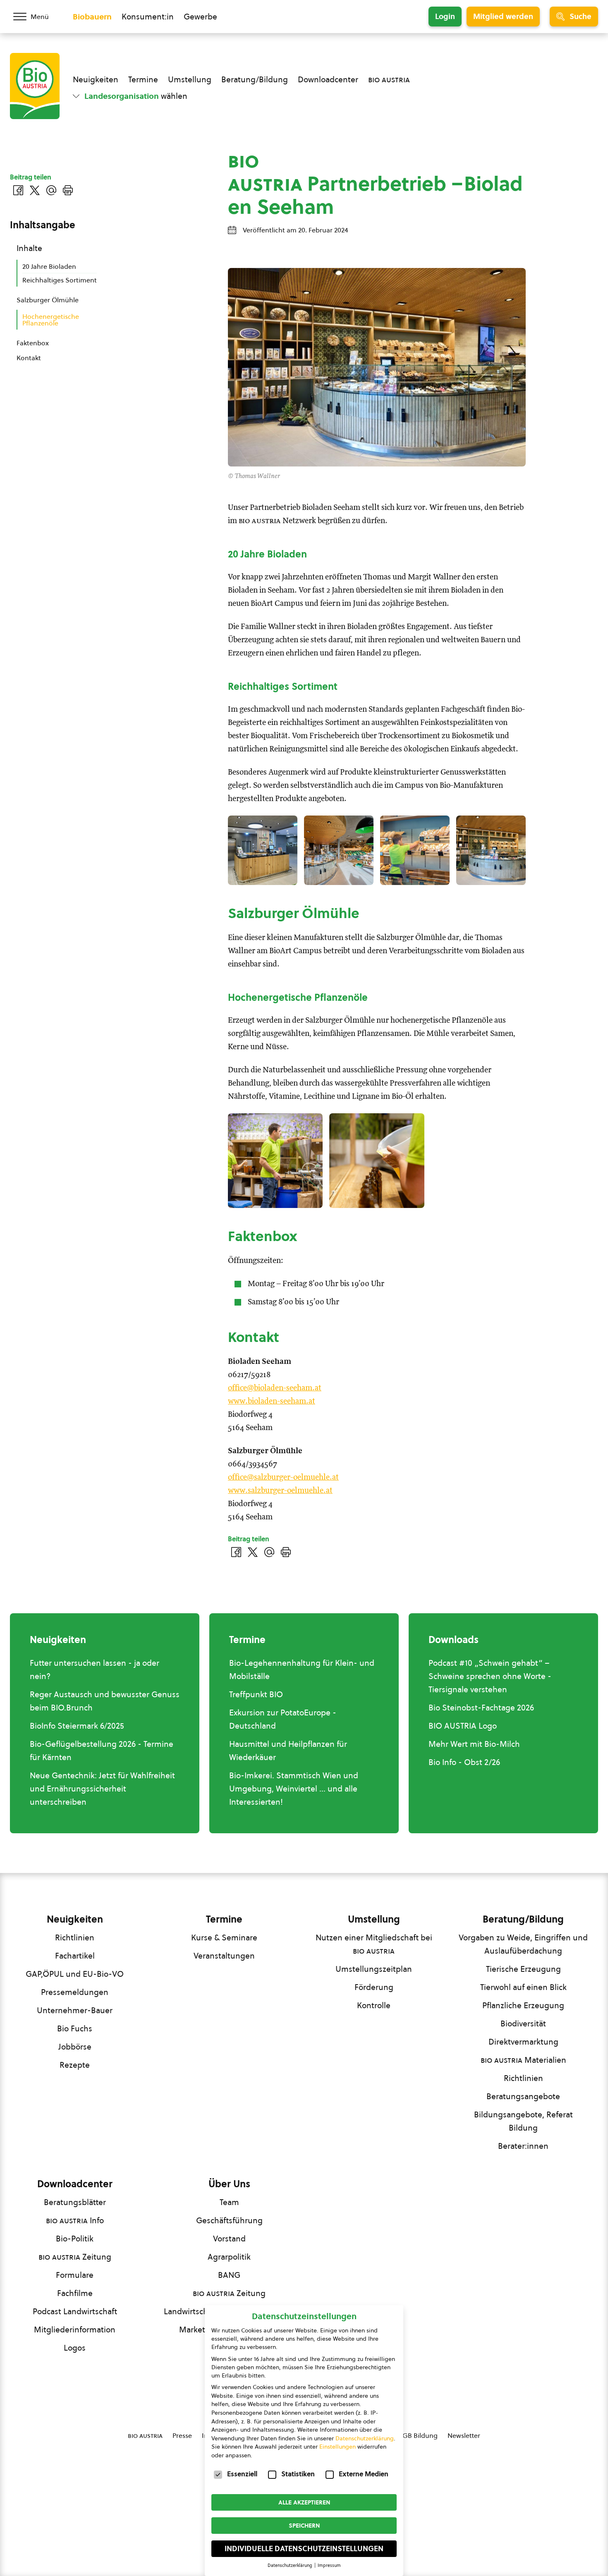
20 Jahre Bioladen (49, 266)
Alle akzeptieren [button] (304, 2502)
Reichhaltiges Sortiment (60, 280)
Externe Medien (364, 2474)
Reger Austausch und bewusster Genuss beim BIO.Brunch (105, 1701)
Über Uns (229, 2184)
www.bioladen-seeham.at (272, 1401)
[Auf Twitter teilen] (253, 1552)
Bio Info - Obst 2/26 (464, 1762)
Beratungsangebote (523, 2096)
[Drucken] (286, 1552)
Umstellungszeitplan (374, 1969)
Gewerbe (200, 17)
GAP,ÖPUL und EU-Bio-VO (75, 1974)
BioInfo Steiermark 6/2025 (77, 1726)
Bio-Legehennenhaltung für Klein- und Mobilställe (302, 1669)
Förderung (374, 1987)
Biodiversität (523, 2023)
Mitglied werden (503, 16)
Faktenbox (33, 343)
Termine (143, 79)
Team (229, 2202)
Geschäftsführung (229, 2220)
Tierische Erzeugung (523, 1969)
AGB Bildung (418, 2435)
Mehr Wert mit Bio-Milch (474, 1744)
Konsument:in (148, 17)
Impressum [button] (329, 2565)
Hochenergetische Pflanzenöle (51, 320)
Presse (182, 2435)
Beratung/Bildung (255, 79)
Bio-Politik (75, 2239)
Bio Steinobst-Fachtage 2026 (481, 1708)
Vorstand (229, 2239)
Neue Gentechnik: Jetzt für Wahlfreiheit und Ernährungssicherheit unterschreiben (102, 1789)
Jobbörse (75, 2047)
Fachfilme (75, 2293)
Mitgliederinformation (75, 2330)
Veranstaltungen (224, 1956)
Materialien (523, 2060)
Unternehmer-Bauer (75, 2010)
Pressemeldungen (75, 1992)
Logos (75, 2348)
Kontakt (29, 358)
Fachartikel (75, 1956)
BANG (229, 2275)
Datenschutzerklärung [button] (291, 2565)
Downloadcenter (328, 79)
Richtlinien (75, 1937)
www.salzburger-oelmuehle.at (280, 1491)
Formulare (75, 2275)
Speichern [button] (304, 2526)
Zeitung (75, 2257)
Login (445, 16)
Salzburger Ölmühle (48, 300)
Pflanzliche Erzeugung (523, 2005)
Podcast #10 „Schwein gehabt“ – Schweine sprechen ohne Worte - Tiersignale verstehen (490, 1676)
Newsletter (464, 2435)
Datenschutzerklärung (365, 2438)
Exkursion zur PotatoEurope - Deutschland (283, 1719)
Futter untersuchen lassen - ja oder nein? (95, 1669)
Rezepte (75, 2065)
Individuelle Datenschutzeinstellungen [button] (304, 2549)
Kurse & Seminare (224, 1937)
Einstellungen (338, 2447)
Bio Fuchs (75, 2028)
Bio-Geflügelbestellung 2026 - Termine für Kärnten (102, 1751)
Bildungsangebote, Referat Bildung (523, 2121)
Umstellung (190, 79)
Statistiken (298, 2474)
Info (75, 2220)
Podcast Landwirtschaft (75, 2311)
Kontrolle (374, 2005)
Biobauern (92, 17)
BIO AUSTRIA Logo (463, 1726)
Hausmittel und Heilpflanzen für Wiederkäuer (288, 1751)
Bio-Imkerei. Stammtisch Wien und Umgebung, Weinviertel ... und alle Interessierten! (294, 1789)
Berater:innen (523, 2146)
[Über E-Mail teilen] (269, 1552)
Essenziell (242, 2474)
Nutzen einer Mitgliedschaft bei (374, 1944)
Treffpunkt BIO (256, 1694)
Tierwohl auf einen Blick (523, 1987)
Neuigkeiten (96, 79)
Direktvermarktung (523, 2042)
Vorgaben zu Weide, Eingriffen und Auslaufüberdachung (523, 1944)
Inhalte (29, 248)
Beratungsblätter (75, 2202)
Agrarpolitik (229, 2257)
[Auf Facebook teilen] (236, 1552)
